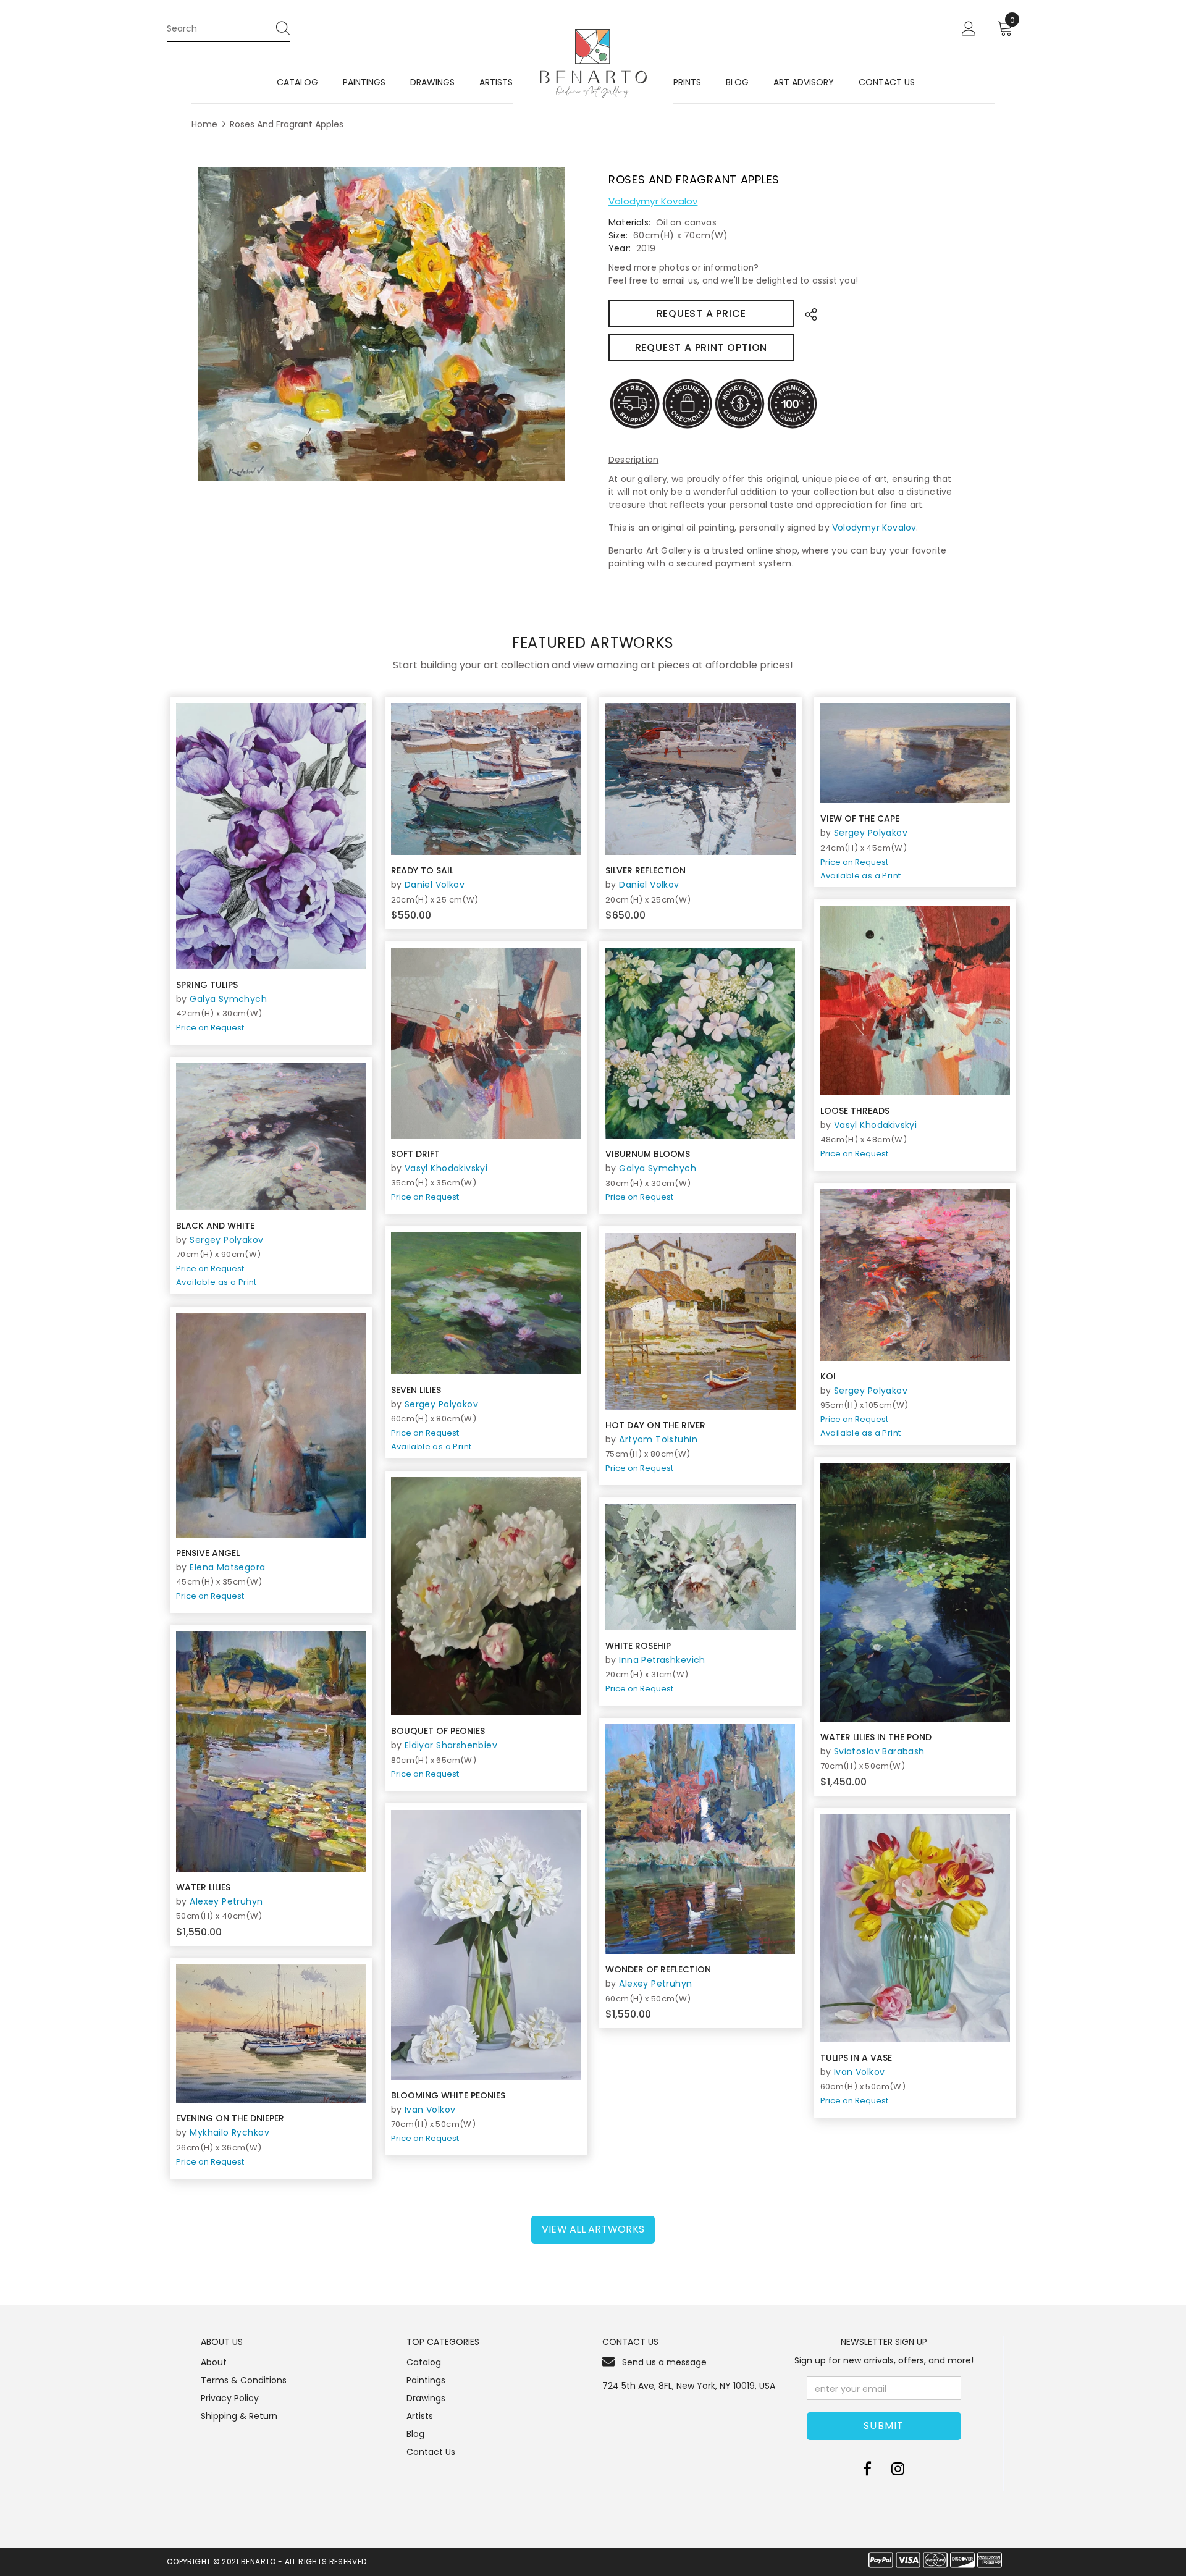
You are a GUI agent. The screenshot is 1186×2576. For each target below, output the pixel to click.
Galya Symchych (228, 999)
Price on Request (210, 1028)
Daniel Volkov (435, 885)
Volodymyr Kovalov (653, 201)
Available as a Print (861, 876)
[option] (381, 325)
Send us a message (664, 2362)
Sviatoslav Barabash (879, 1751)
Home (204, 124)
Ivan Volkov (430, 2110)
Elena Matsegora (227, 1567)
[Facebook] (867, 2469)
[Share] (808, 314)
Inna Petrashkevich (662, 1660)
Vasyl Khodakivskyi (876, 1125)
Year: (620, 248)
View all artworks (593, 2229)
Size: (618, 235)
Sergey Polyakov (871, 833)
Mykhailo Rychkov (229, 2132)
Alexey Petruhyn (226, 1901)
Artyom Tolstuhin (658, 1439)
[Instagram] (898, 2469)
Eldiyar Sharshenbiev (451, 1745)
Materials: (629, 222)
